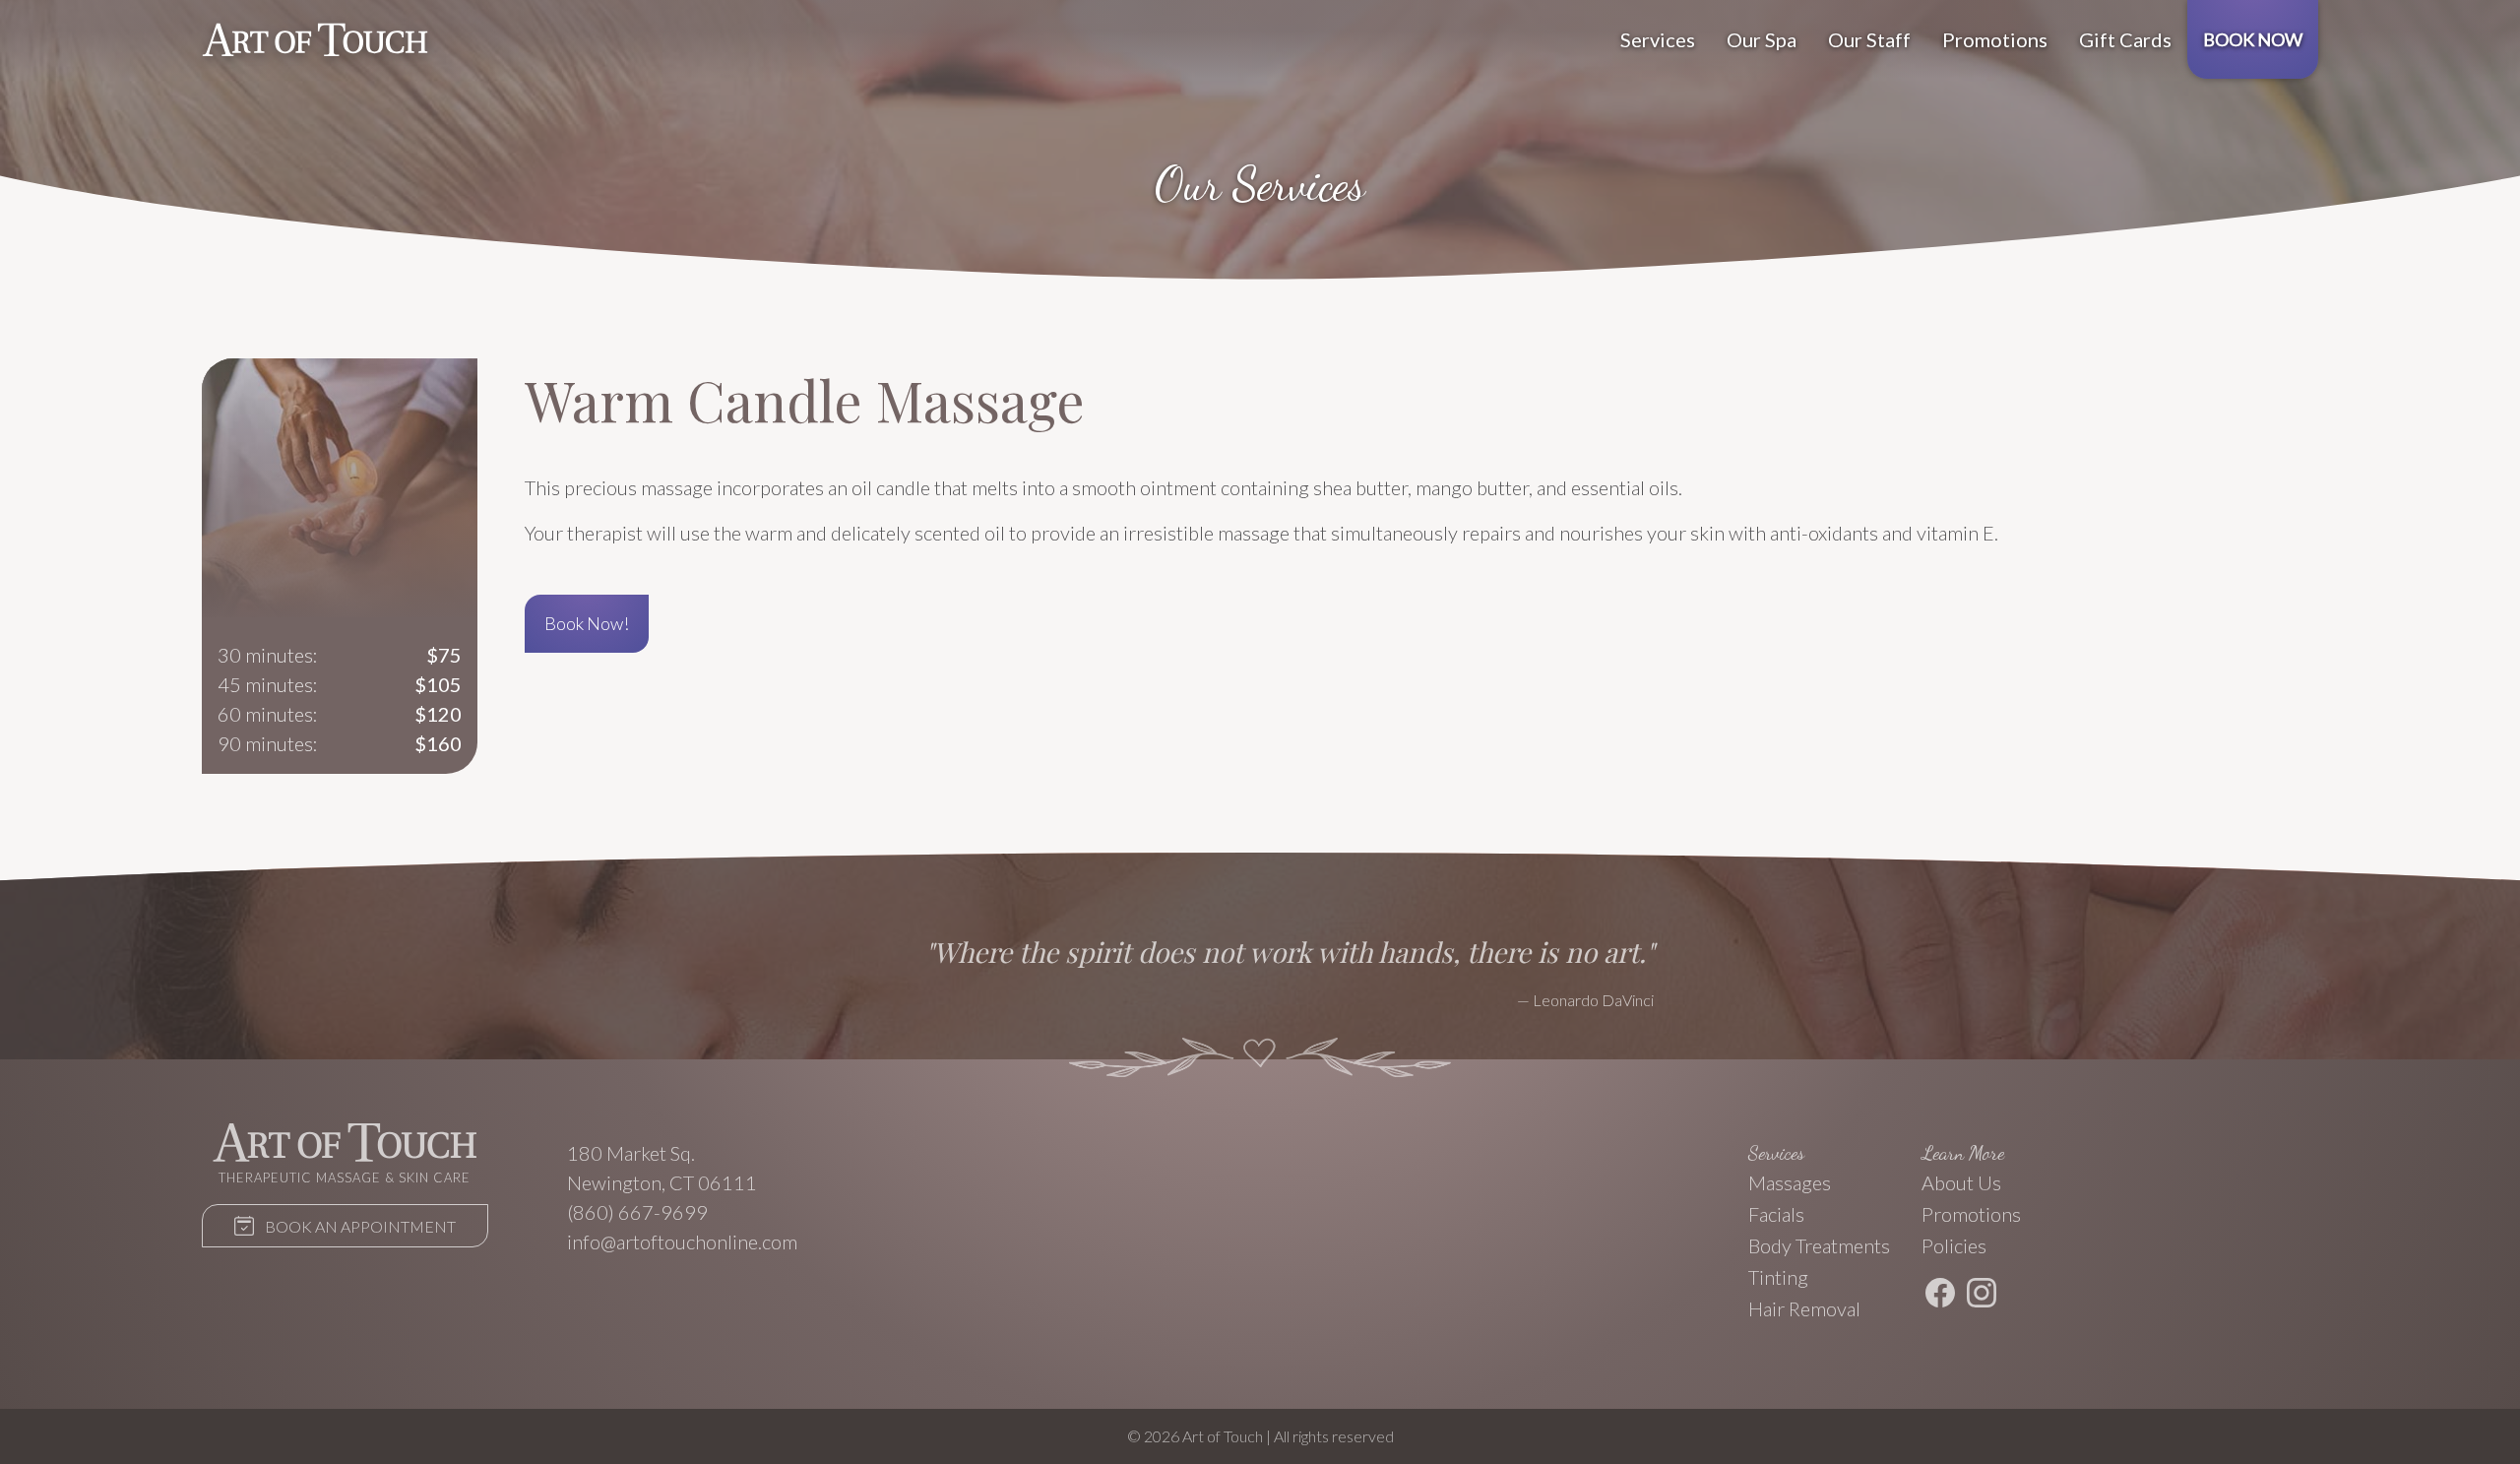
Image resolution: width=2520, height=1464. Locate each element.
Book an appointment (359, 1226)
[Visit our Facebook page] (1940, 1296)
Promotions (1995, 39)
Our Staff (1869, 39)
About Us (1961, 1182)
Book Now (2253, 39)
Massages (1790, 1182)
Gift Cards (2125, 39)
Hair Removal (1804, 1308)
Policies (1954, 1245)
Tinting (1778, 1277)
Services (1658, 39)
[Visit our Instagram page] (1982, 1296)
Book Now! (587, 623)
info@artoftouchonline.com (682, 1241)
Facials (1776, 1214)
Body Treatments (1819, 1245)
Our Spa (1762, 39)
